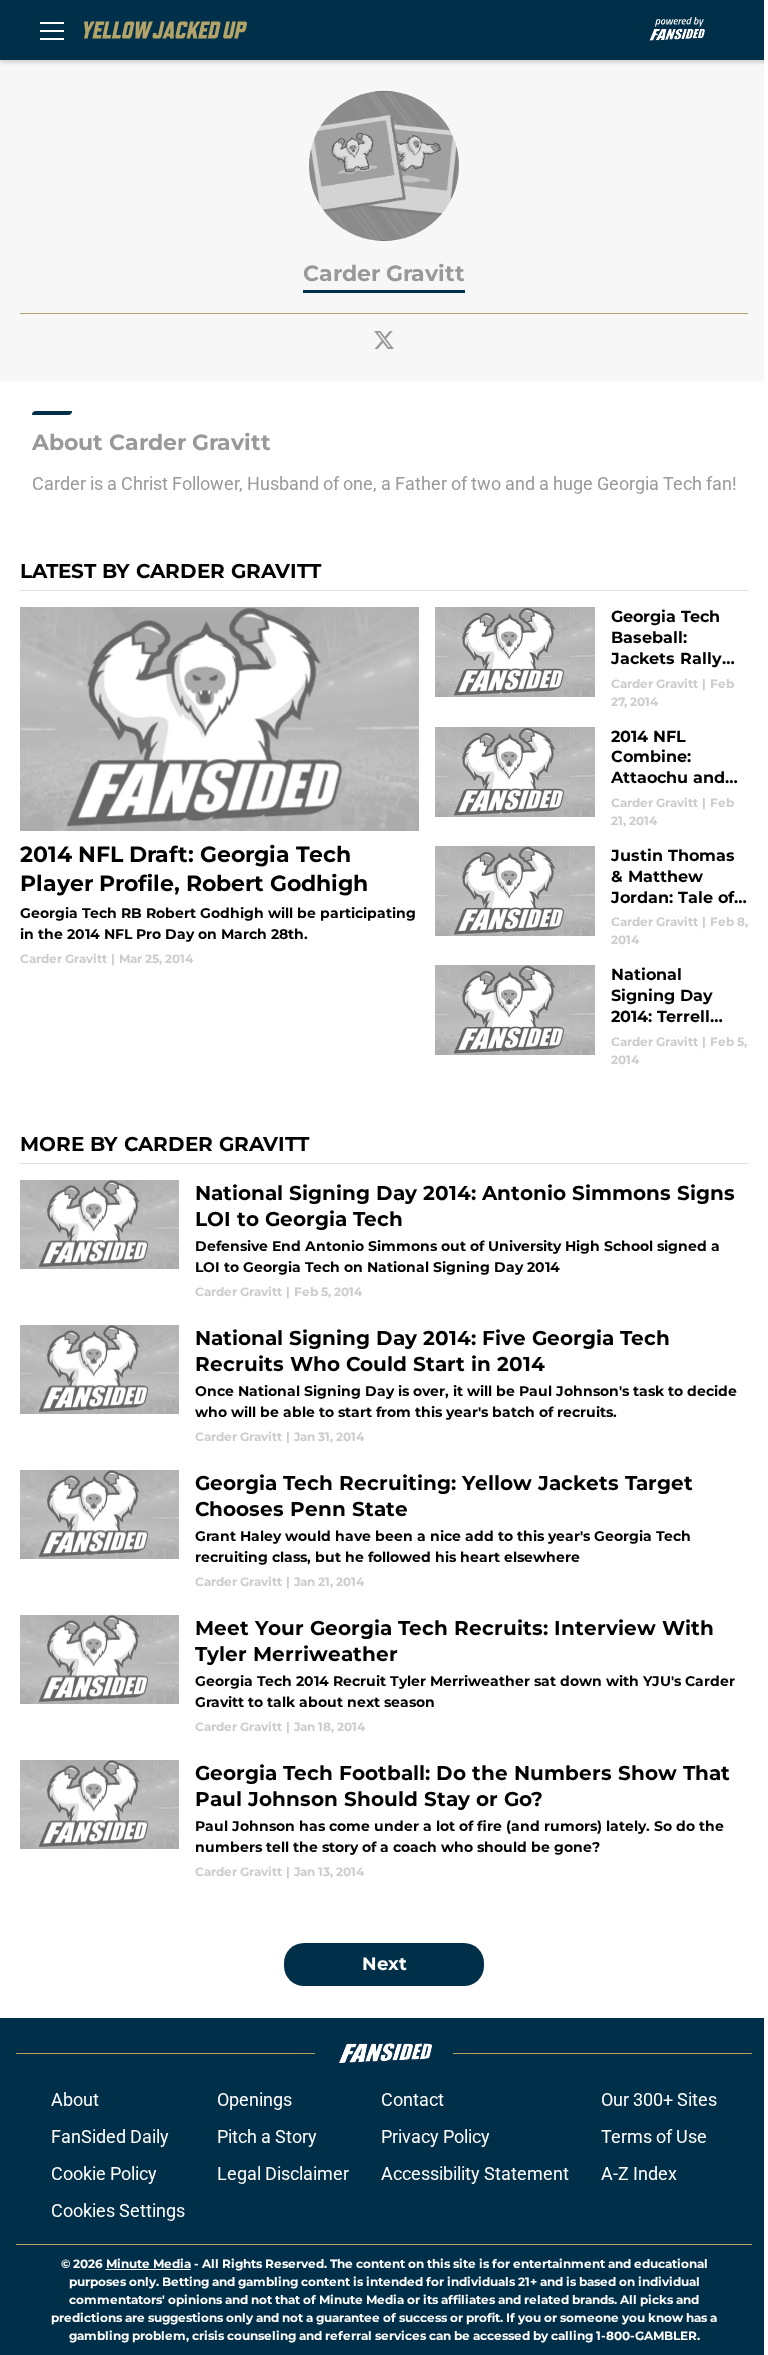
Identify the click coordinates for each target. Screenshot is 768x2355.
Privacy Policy (435, 2136)
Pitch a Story (267, 2136)
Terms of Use (654, 2136)
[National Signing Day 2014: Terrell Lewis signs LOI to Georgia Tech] (591, 1016)
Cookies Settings (118, 2210)
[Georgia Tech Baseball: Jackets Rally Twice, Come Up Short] (591, 658)
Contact (412, 2099)
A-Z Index (639, 2173)
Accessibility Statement (475, 2173)
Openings (254, 2099)
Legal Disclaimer (283, 2173)
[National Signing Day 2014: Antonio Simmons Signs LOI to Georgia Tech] (384, 1240)
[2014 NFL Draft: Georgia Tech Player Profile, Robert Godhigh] (219, 787)
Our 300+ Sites (659, 2099)
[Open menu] (52, 30)
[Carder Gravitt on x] (384, 340)
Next (384, 1964)
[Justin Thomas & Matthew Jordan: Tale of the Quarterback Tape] (591, 897)
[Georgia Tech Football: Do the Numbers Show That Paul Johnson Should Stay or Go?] (384, 1820)
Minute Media (148, 2263)
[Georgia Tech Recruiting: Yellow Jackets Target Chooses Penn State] (384, 1530)
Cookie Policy (104, 2173)
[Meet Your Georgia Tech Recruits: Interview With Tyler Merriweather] (384, 1675)
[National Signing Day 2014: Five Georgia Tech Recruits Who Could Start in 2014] (384, 1385)
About (75, 2099)
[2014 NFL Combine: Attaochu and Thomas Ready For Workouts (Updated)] (591, 778)
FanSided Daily (110, 2136)
